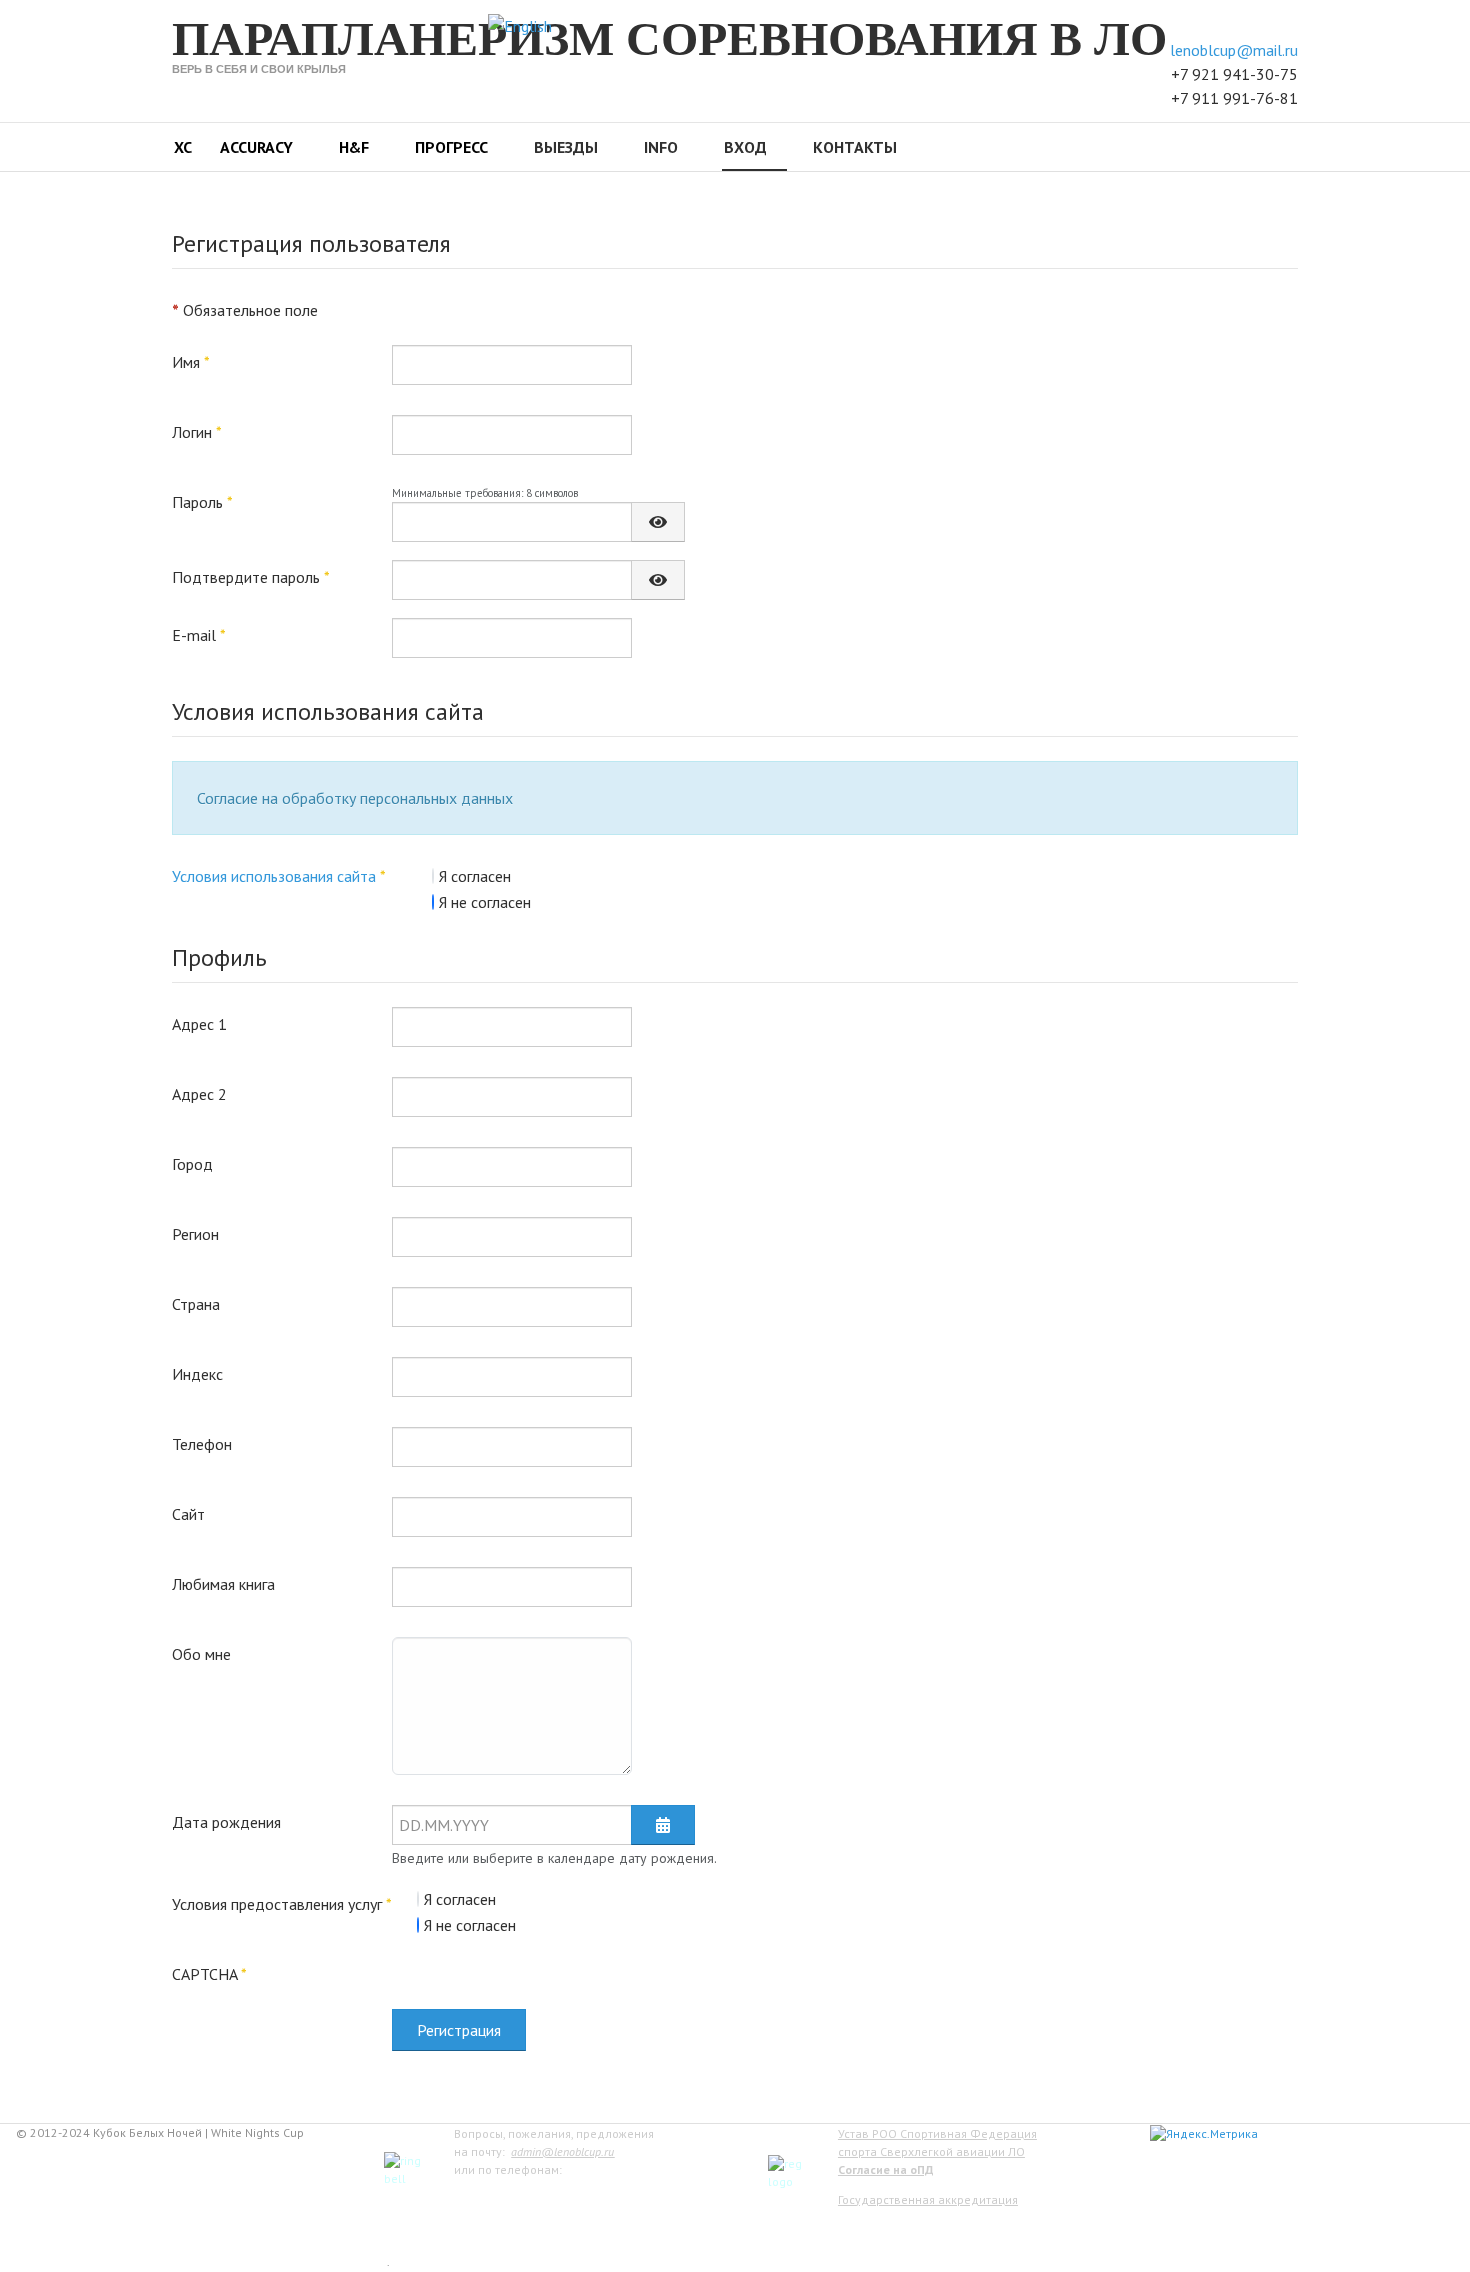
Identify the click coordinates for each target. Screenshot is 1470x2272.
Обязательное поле (245, 310)
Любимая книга (223, 1584)
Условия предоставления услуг (282, 1904)
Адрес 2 (199, 1094)
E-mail (199, 635)
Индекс (197, 1374)
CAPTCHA (209, 1974)
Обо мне (201, 1654)
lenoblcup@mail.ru (1234, 50)
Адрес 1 (199, 1024)
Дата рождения (226, 1822)
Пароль (202, 502)
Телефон (202, 1444)
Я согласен (475, 876)
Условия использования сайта (274, 876)
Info (661, 147)
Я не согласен (485, 902)
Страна (196, 1304)
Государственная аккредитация (928, 2199)
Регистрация (459, 2030)
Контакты (855, 147)
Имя (191, 362)
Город (192, 1164)
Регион (195, 1234)
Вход (745, 147)
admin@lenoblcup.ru (562, 2151)
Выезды (566, 147)
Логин (197, 432)
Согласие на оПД (886, 2169)
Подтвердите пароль (251, 577)
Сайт (188, 1514)
